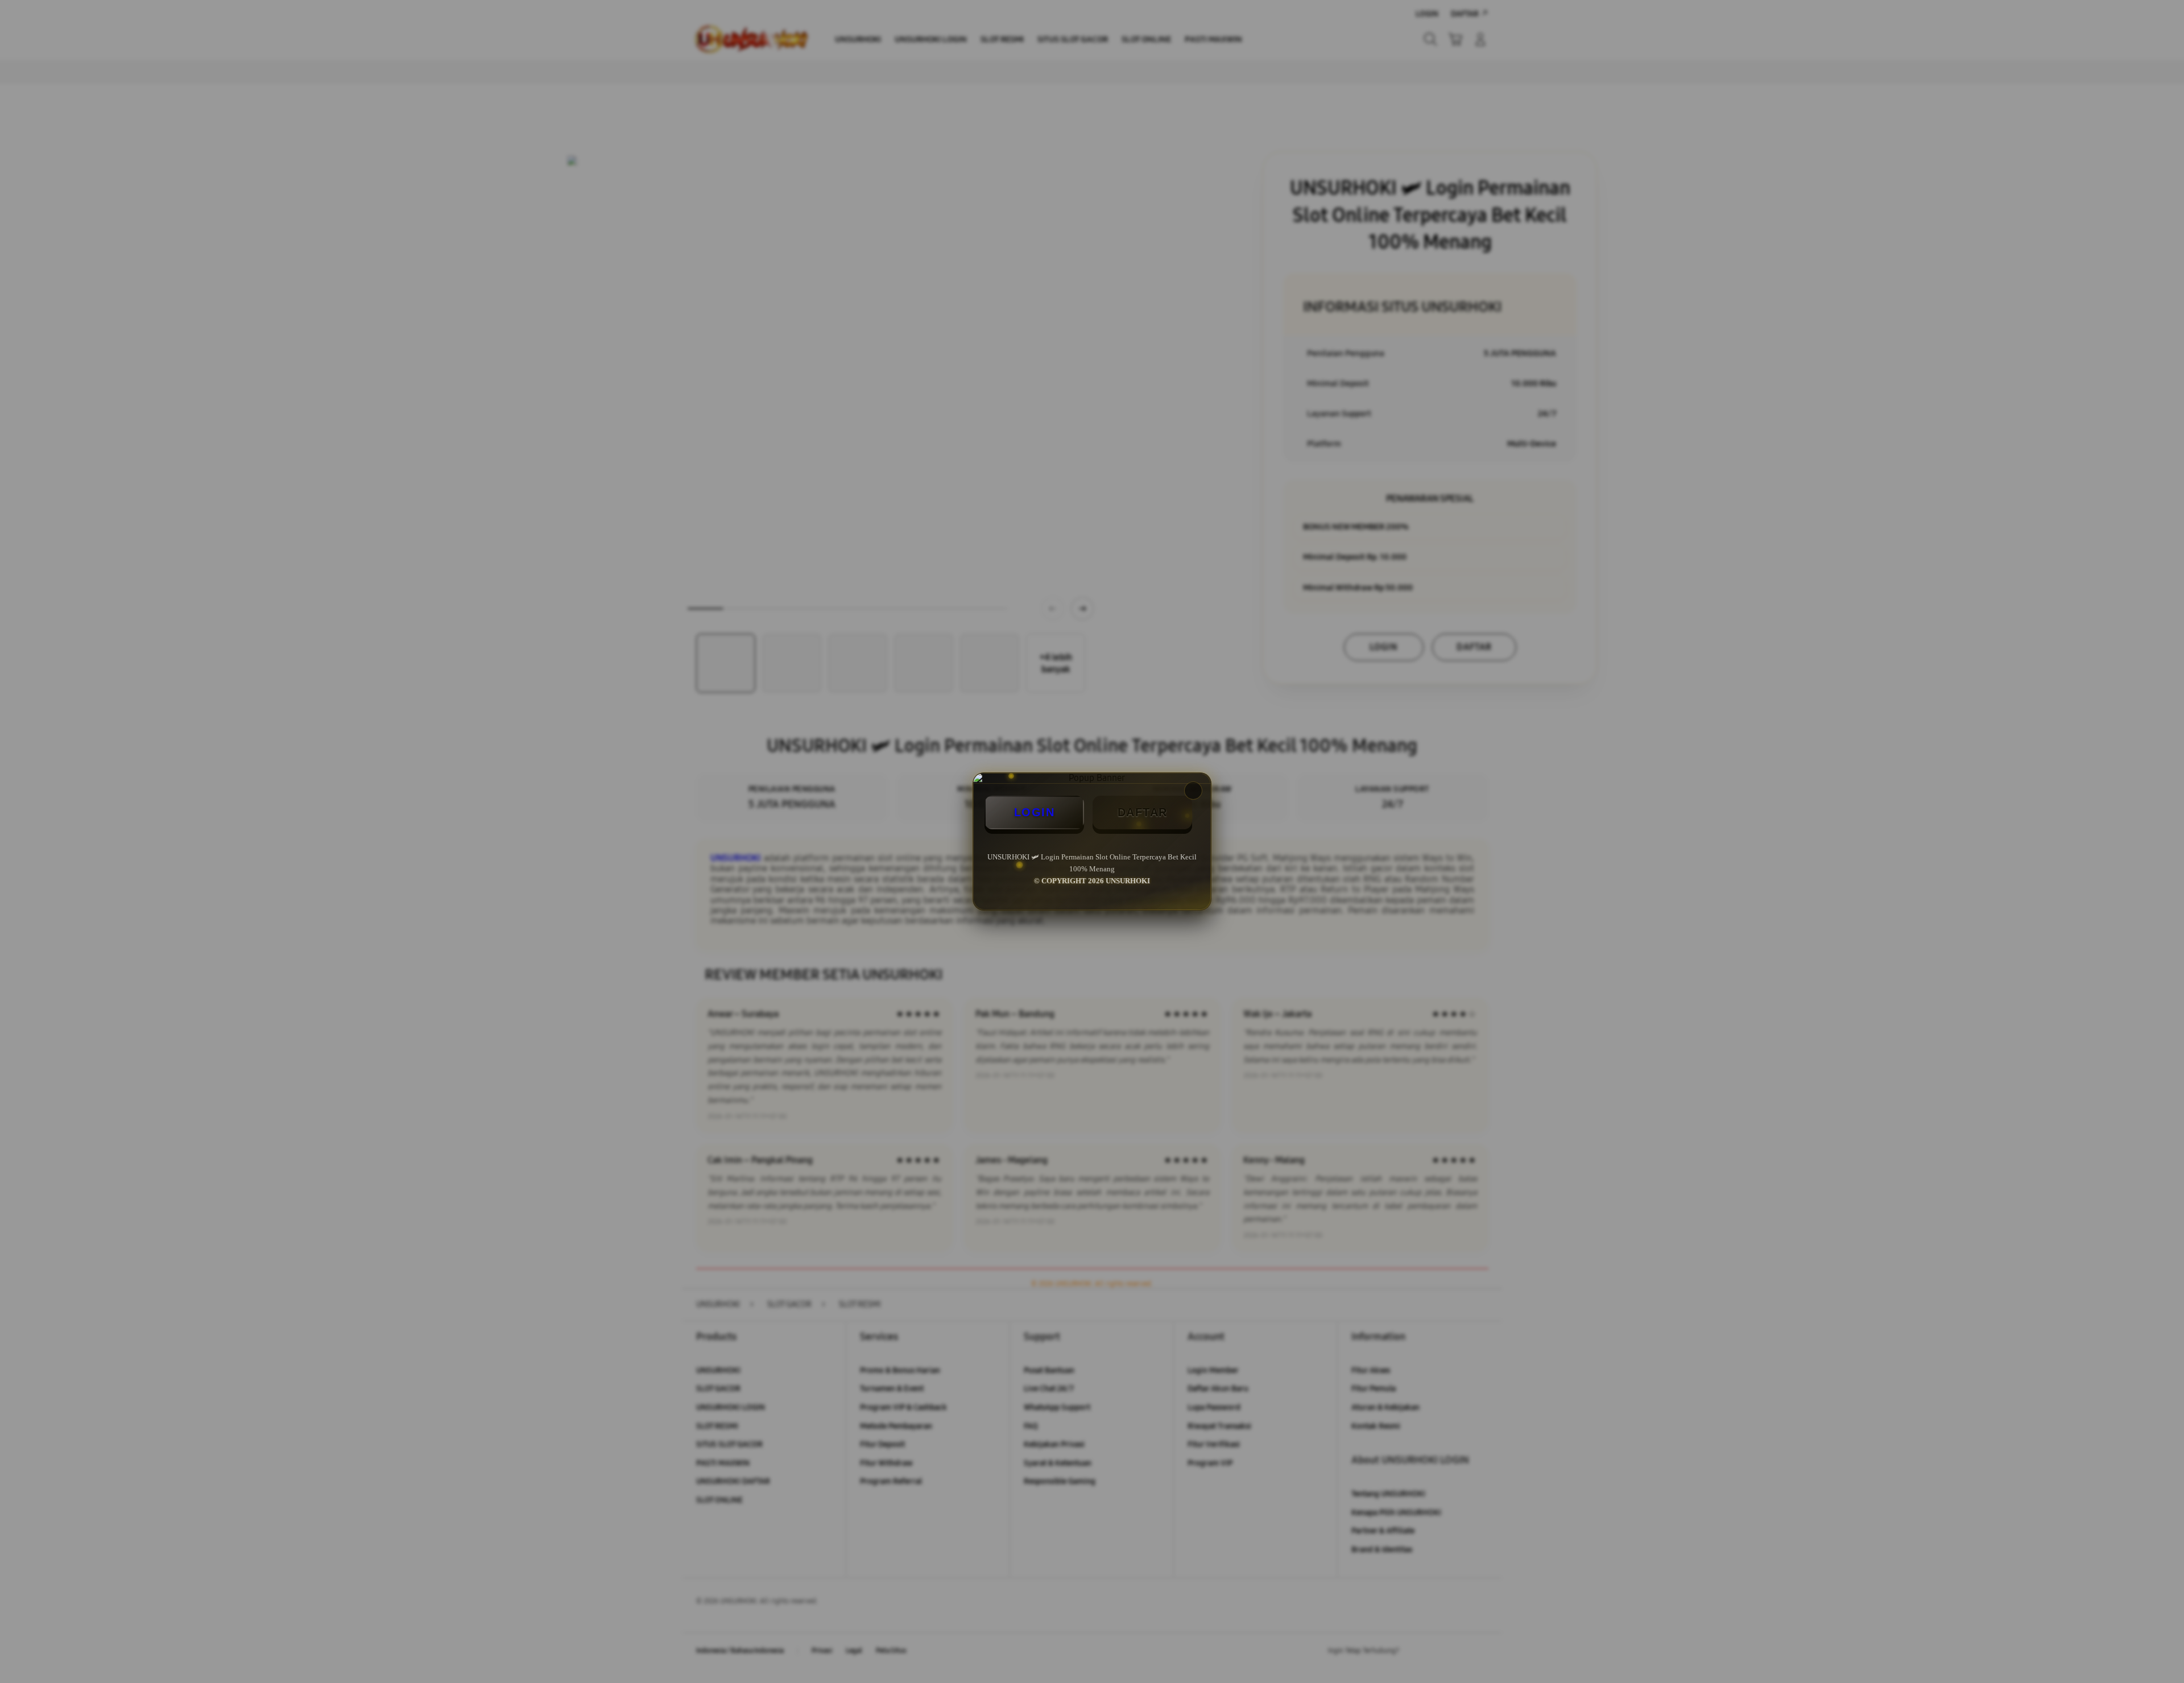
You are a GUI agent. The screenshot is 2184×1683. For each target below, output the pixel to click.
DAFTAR (1143, 812)
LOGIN (1035, 812)
